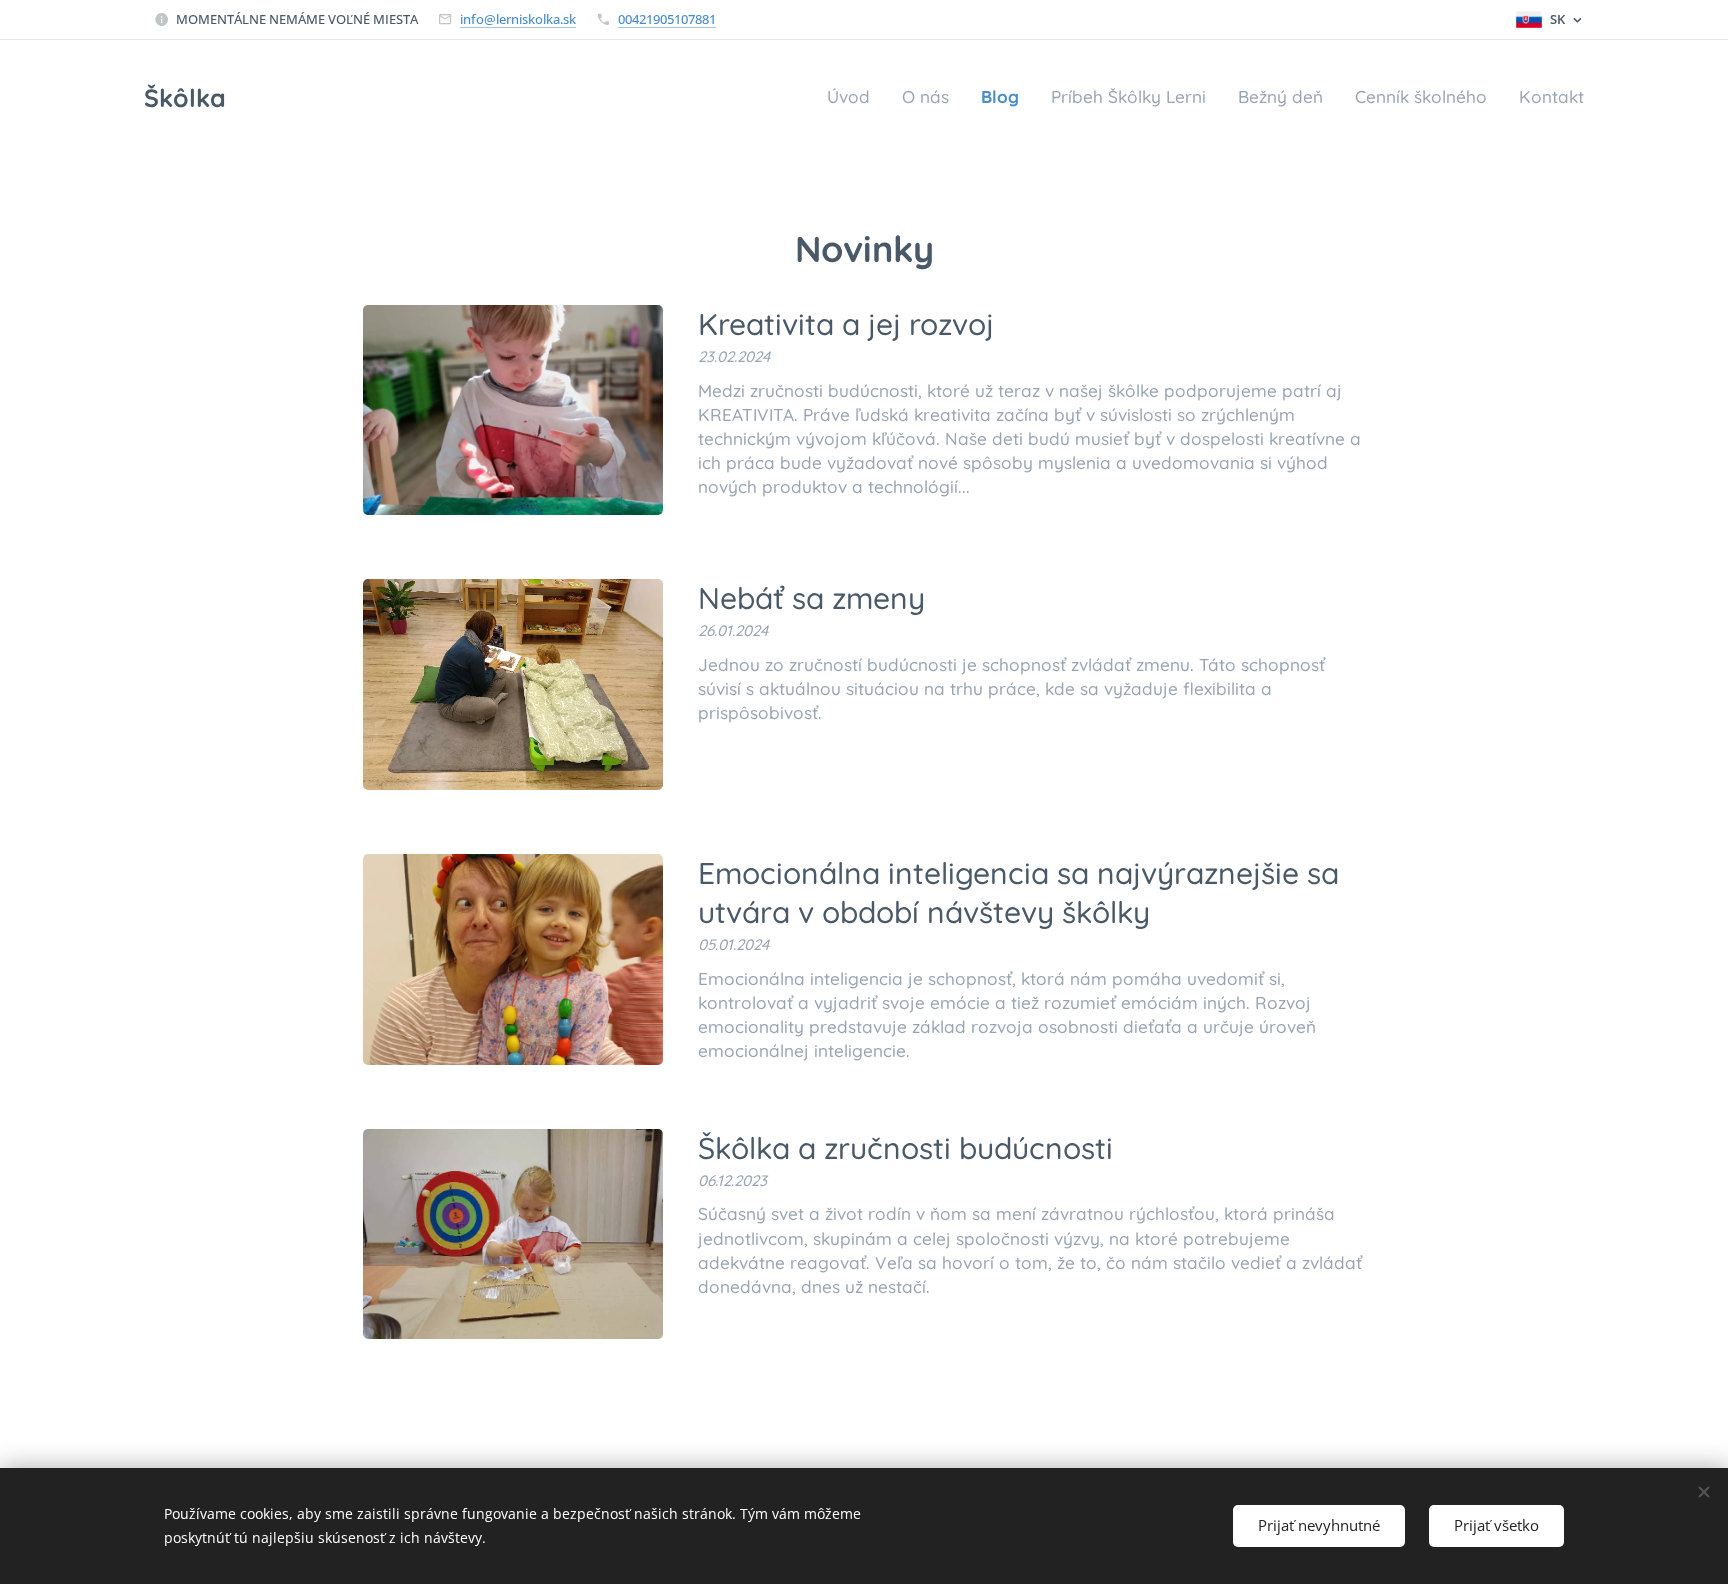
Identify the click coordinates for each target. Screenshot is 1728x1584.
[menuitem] (854, 97)
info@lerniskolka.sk (518, 19)
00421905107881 (667, 19)
